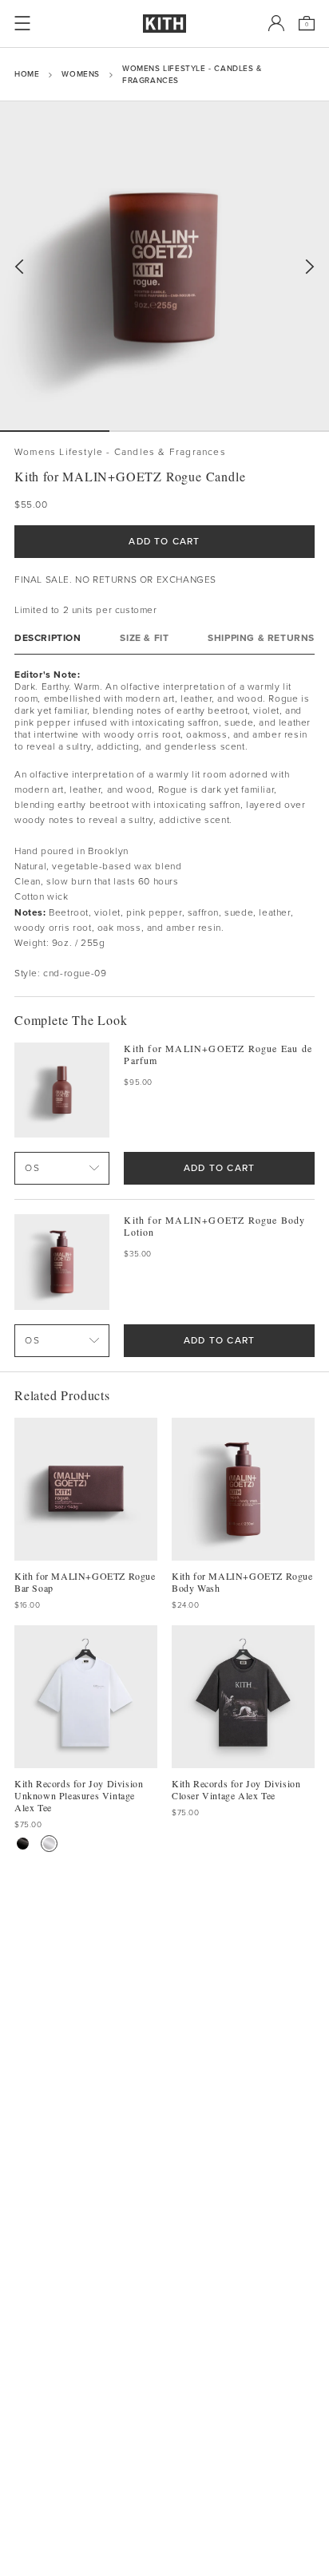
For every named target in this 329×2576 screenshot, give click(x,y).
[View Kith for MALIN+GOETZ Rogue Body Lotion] (62, 1262)
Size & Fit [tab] (144, 638)
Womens (81, 74)
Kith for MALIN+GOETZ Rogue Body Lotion (214, 1226)
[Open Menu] (22, 23)
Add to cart (219, 1168)
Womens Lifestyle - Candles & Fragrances (192, 74)
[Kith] (164, 24)
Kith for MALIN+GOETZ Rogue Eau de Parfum (218, 1055)
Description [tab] (48, 638)
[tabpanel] (164, 825)
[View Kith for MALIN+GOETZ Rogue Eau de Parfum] (62, 1090)
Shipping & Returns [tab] (261, 638)
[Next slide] (310, 267)
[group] (164, 266)
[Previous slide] (19, 267)
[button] (164, 431)
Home (27, 74)
